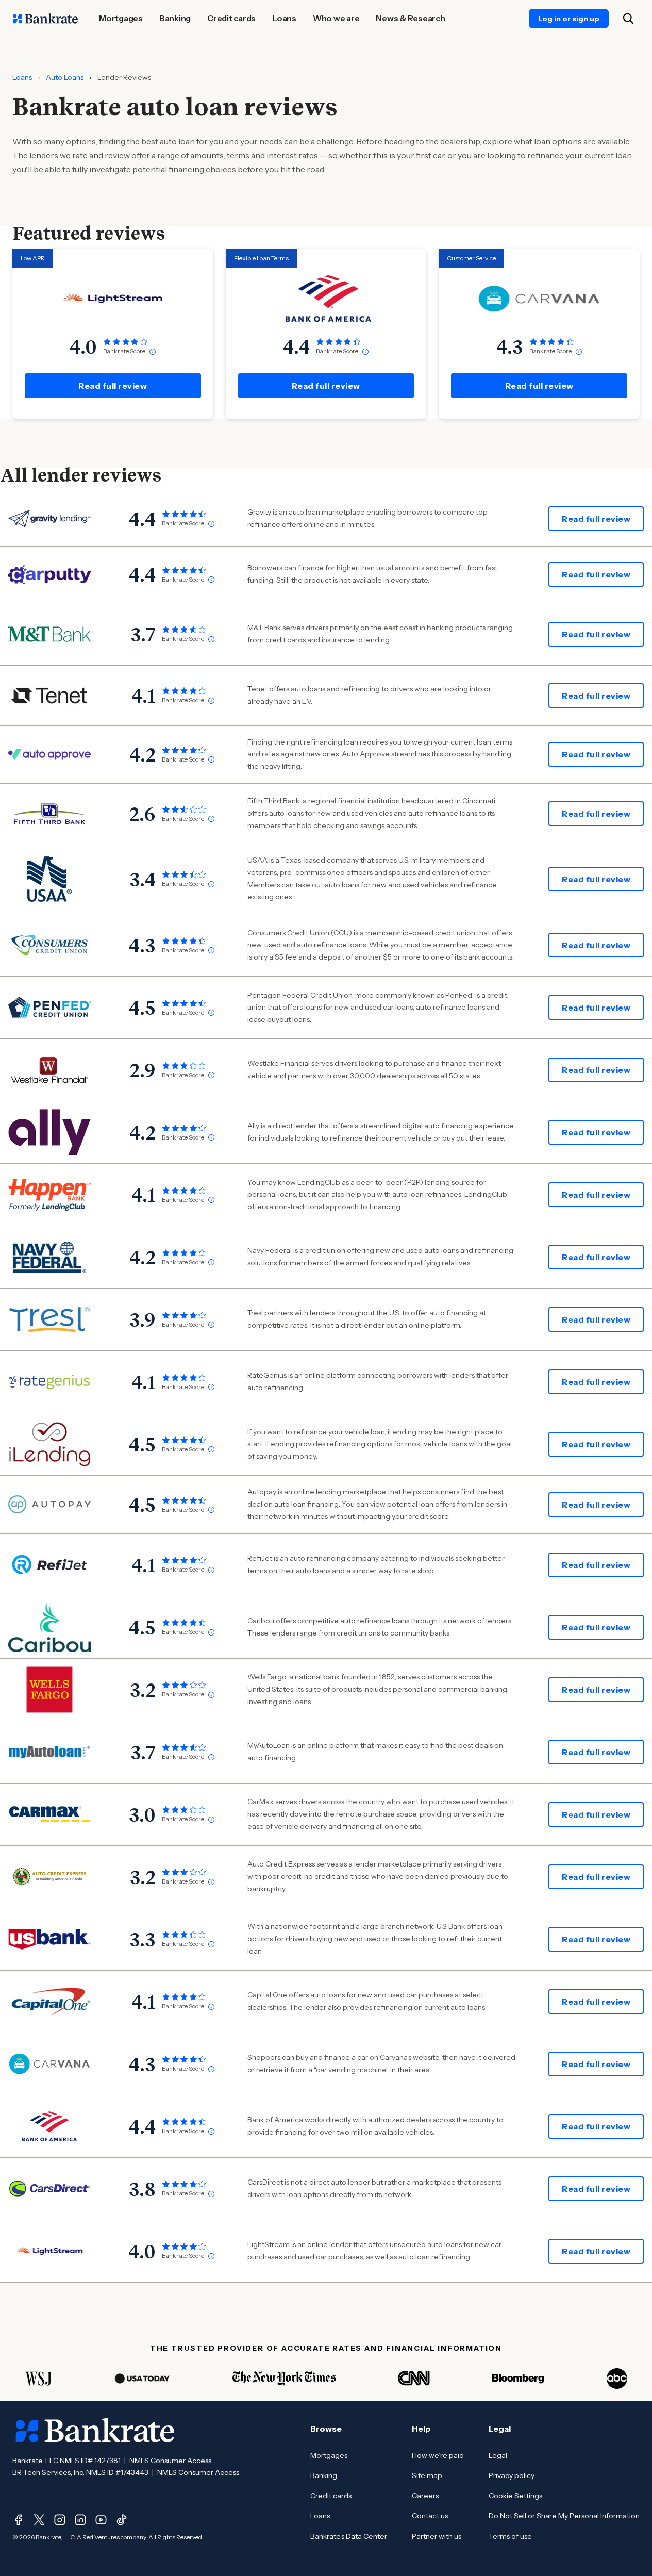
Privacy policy (512, 2475)
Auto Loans (65, 77)
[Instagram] (60, 2520)
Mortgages (329, 2455)
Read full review (113, 386)
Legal (498, 2455)
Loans (22, 77)
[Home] (45, 19)
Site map (427, 2475)
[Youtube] (101, 2520)
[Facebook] (19, 2520)
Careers (425, 2496)
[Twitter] (39, 2520)
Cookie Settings (515, 2496)
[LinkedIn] (80, 2520)
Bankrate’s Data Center (349, 2536)
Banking (324, 2475)
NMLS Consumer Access (170, 2461)
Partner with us (437, 2536)
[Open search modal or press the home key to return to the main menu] (628, 19)
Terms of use (510, 2536)
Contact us (430, 2516)
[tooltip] (153, 352)
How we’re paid (438, 2455)
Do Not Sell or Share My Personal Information (564, 2516)
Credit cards (331, 2496)
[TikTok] (122, 2520)
